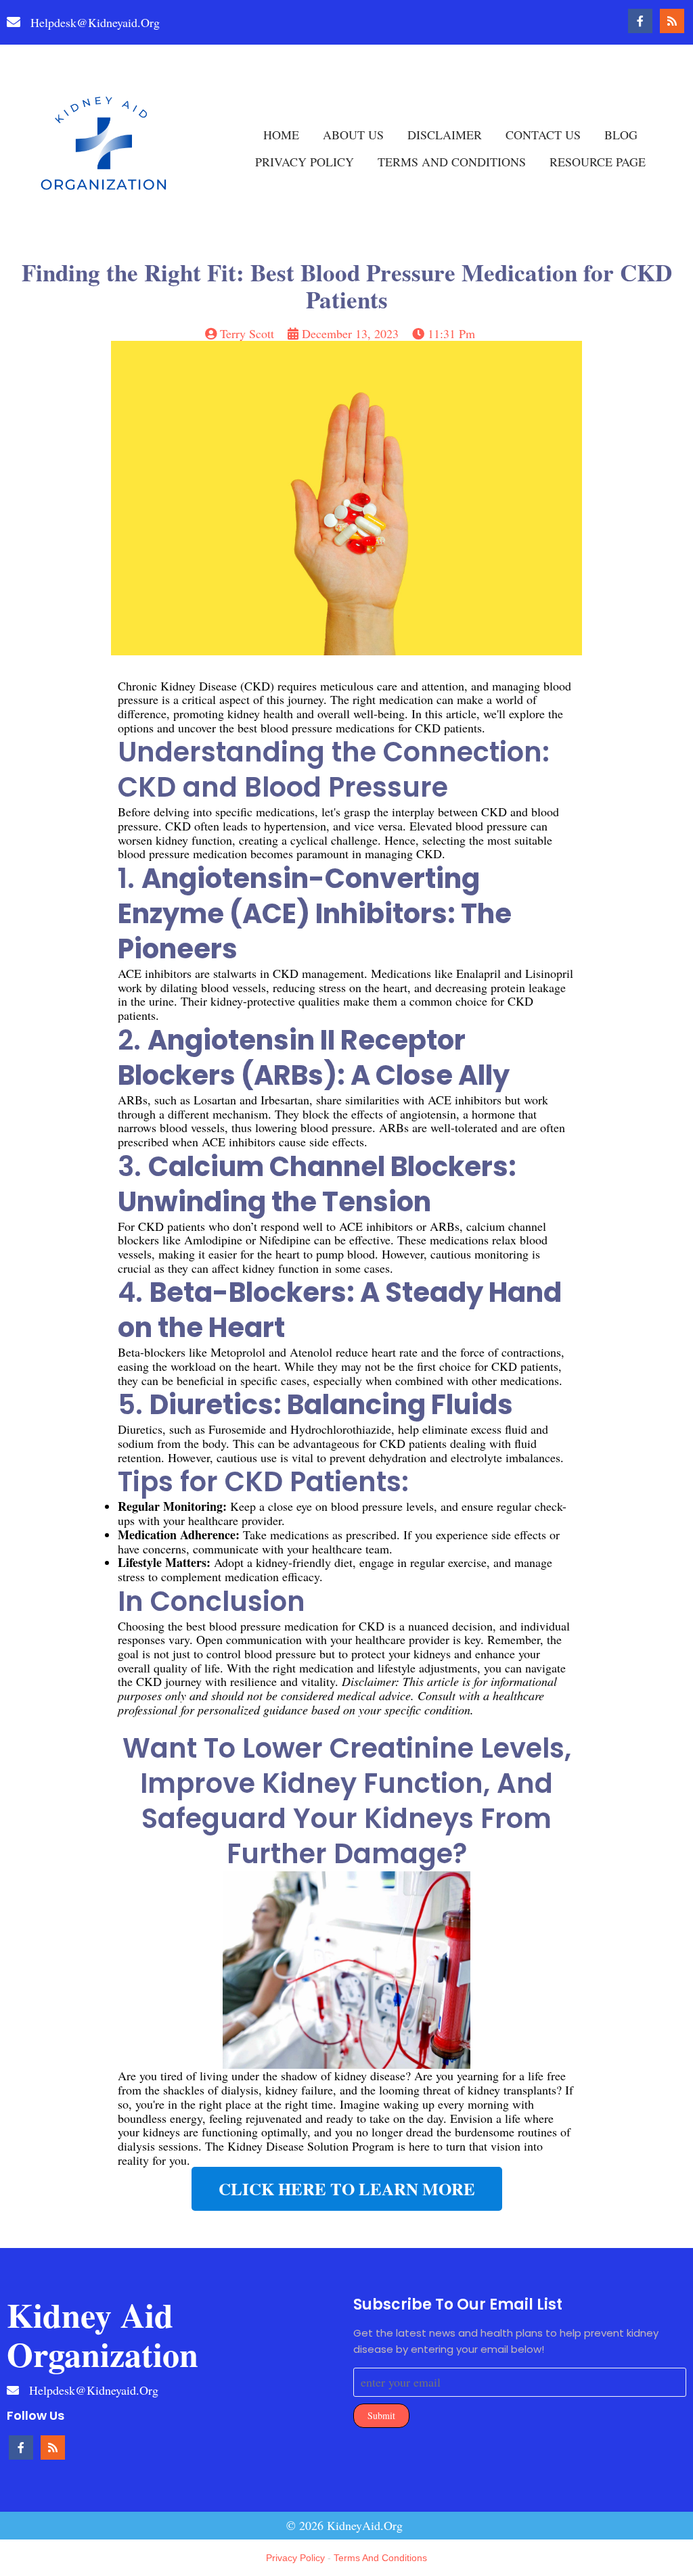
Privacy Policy (295, 2558)
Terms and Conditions (380, 2558)
